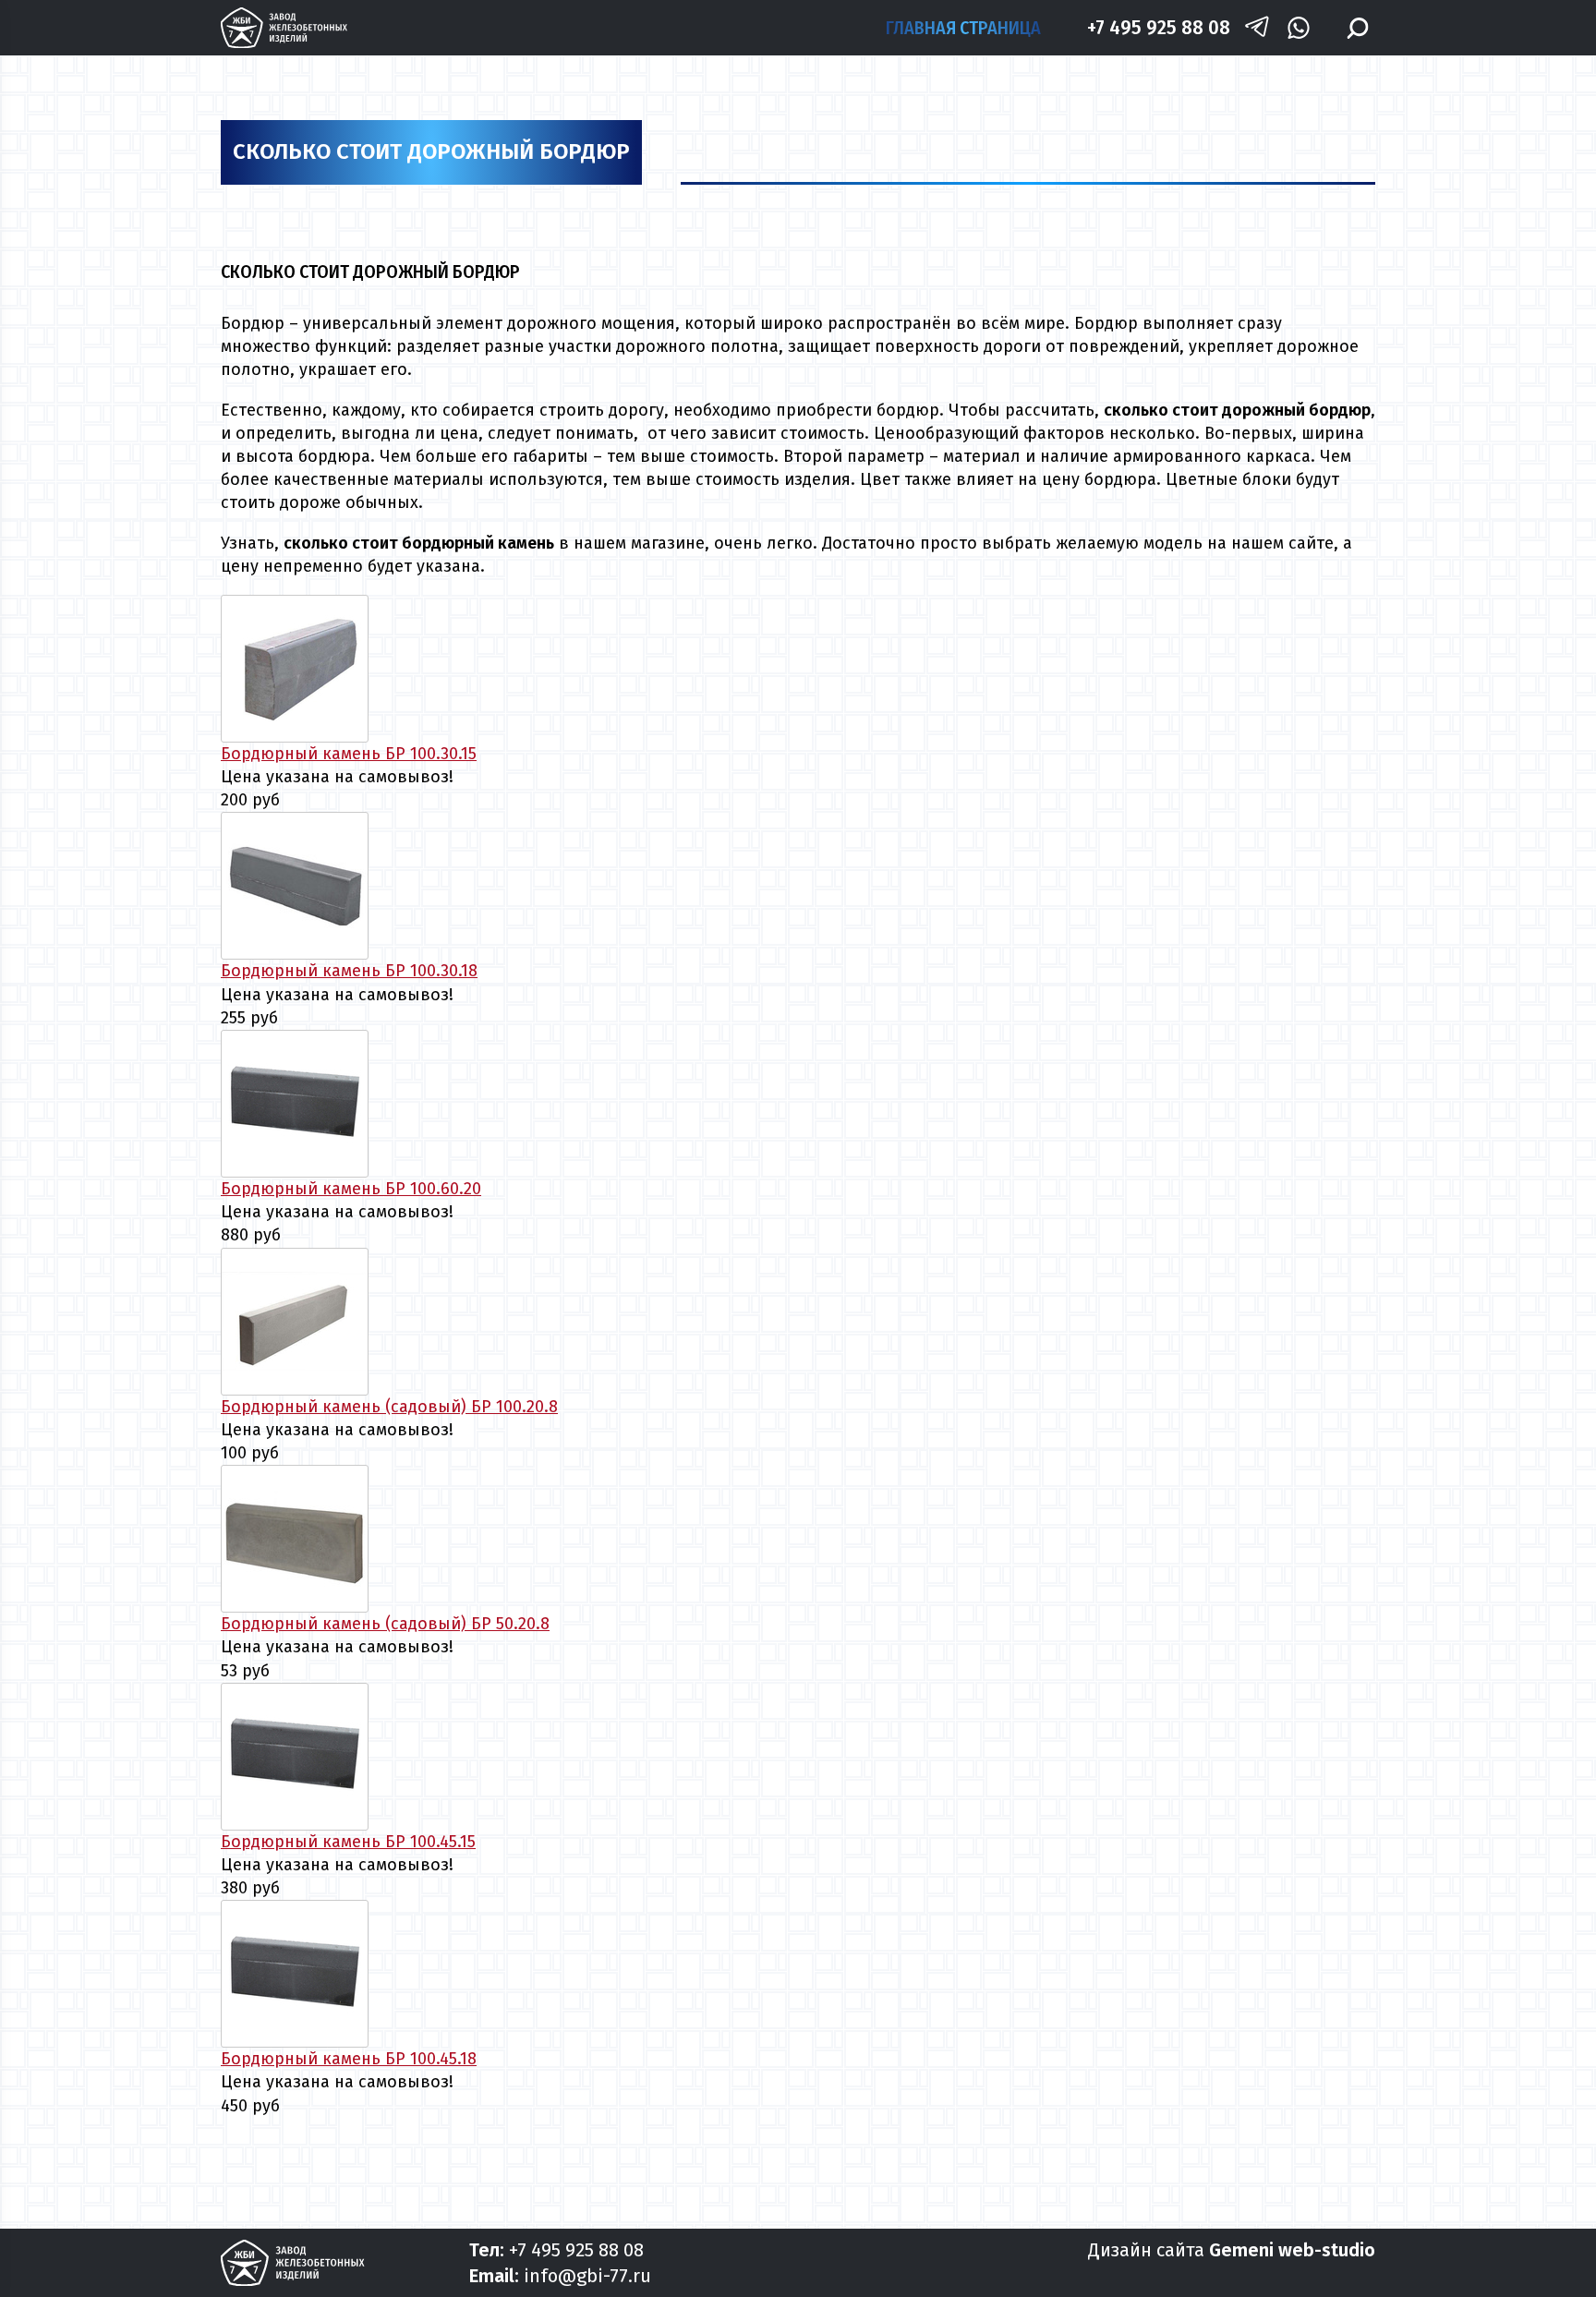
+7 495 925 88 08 (1159, 27)
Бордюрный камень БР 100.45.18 (349, 2059)
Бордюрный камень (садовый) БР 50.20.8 (385, 1624)
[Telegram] (1257, 28)
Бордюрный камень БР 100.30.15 (349, 754)
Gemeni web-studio (1292, 2250)
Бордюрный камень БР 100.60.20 (351, 1189)
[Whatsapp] (1298, 28)
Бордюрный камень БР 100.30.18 (349, 971)
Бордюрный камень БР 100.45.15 (348, 1842)
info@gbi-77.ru (587, 2276)
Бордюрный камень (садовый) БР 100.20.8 (389, 1407)
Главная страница (963, 28)
